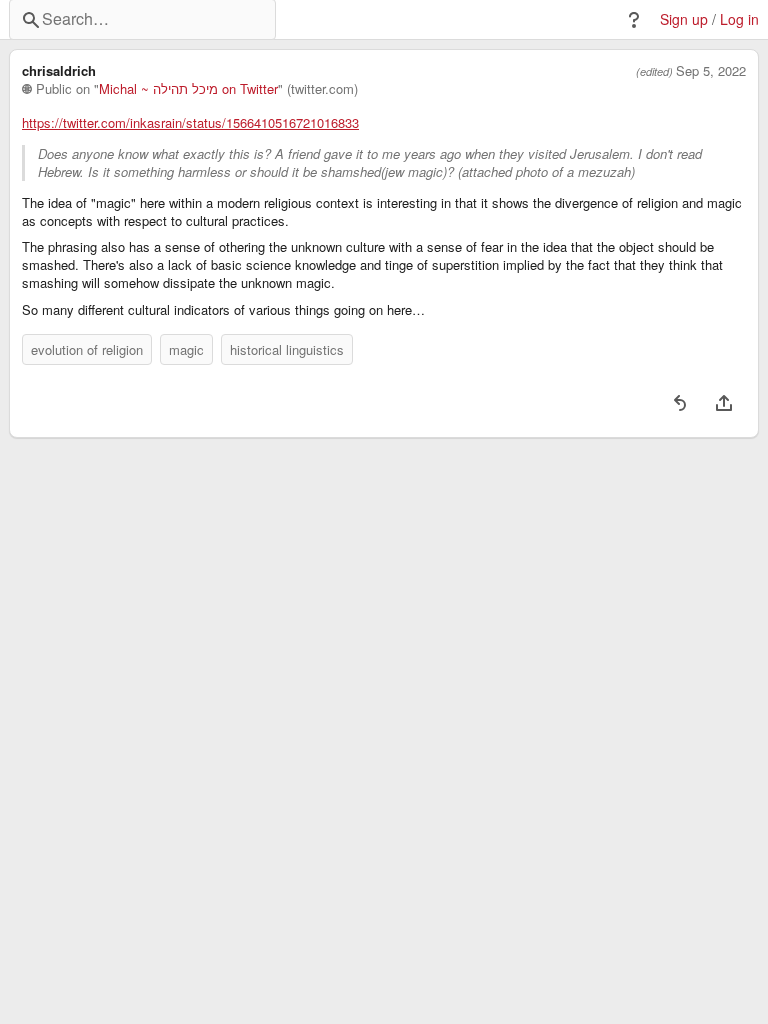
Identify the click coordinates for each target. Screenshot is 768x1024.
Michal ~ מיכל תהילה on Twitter (188, 89)
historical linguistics (287, 349)
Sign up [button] (684, 19)
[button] (634, 20)
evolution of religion (87, 349)
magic (186, 349)
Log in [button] (739, 19)
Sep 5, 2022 (711, 71)
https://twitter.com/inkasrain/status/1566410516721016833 (190, 123)
